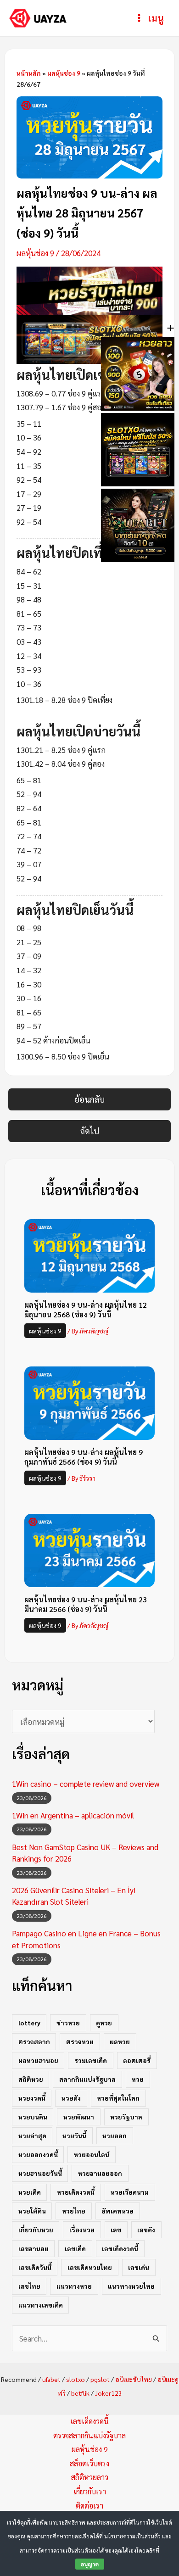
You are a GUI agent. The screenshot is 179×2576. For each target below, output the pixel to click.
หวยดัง (71, 2098)
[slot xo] (90, 338)
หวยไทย (74, 2211)
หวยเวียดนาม (130, 2192)
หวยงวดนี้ (32, 2098)
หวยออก (115, 2136)
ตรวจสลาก (34, 2041)
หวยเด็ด (30, 2192)
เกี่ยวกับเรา (90, 2491)
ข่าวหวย (68, 2023)
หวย (138, 2079)
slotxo (76, 2379)
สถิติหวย (31, 2079)
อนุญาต (90, 2564)
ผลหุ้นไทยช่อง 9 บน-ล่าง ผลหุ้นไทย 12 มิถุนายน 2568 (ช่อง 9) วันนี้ (86, 1310)
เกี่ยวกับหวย (36, 2230)
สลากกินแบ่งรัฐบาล (87, 2079)
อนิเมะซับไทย (134, 2379)
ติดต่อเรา (89, 2506)
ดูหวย (104, 2023)
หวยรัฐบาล (126, 2117)
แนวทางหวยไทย (131, 2286)
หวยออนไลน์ (92, 2154)
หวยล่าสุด (32, 2136)
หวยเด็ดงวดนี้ (76, 2192)
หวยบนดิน (33, 2117)
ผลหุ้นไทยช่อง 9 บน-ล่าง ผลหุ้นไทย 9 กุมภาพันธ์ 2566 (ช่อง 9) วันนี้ (84, 1457)
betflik (80, 2393)
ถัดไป (90, 1131)
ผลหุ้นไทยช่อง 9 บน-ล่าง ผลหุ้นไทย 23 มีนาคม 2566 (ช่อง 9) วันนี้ (86, 1604)
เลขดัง (146, 2230)
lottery (29, 2023)
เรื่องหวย (82, 2230)
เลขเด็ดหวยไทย (90, 2267)
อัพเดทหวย (117, 2211)
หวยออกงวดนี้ (38, 2154)
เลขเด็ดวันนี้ (35, 2267)
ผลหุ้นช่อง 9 (64, 73)
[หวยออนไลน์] (90, 290)
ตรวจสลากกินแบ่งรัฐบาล (89, 2435)
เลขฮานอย (34, 2248)
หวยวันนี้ (74, 2136)
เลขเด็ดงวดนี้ (120, 2248)
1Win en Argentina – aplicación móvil (73, 1815)
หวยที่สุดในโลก (118, 2098)
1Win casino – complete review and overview (86, 1784)
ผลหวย (120, 2041)
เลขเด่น (139, 2267)
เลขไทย (29, 2286)
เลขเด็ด (75, 2248)
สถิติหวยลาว (90, 2477)
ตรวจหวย (80, 2041)
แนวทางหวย (74, 2286)
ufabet (51, 2379)
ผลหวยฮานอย (38, 2060)
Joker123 (109, 2393)
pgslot (100, 2379)
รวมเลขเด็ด (91, 2060)
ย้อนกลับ (90, 1099)
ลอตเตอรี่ (137, 2060)
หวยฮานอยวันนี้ (40, 2173)
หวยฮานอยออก (100, 2173)
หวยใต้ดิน (32, 2211)
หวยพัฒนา (79, 2117)
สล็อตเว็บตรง (89, 2463)
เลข (116, 2230)
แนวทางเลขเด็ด (41, 2305)
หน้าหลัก (29, 73)
